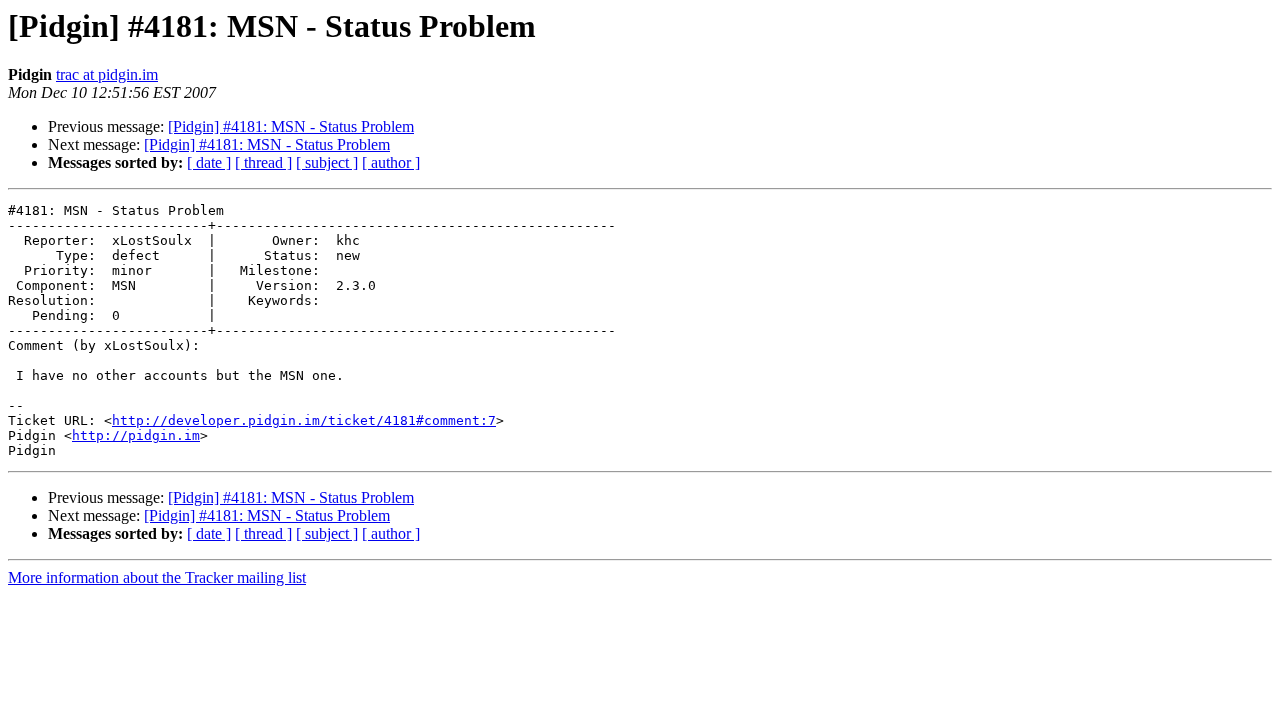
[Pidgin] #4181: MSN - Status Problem (291, 126)
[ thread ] (263, 162)
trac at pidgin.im (107, 74)
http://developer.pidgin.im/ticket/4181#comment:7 (304, 420)
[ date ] (209, 162)
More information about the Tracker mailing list (157, 577)
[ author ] (391, 162)
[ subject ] (327, 162)
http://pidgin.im (136, 435)
